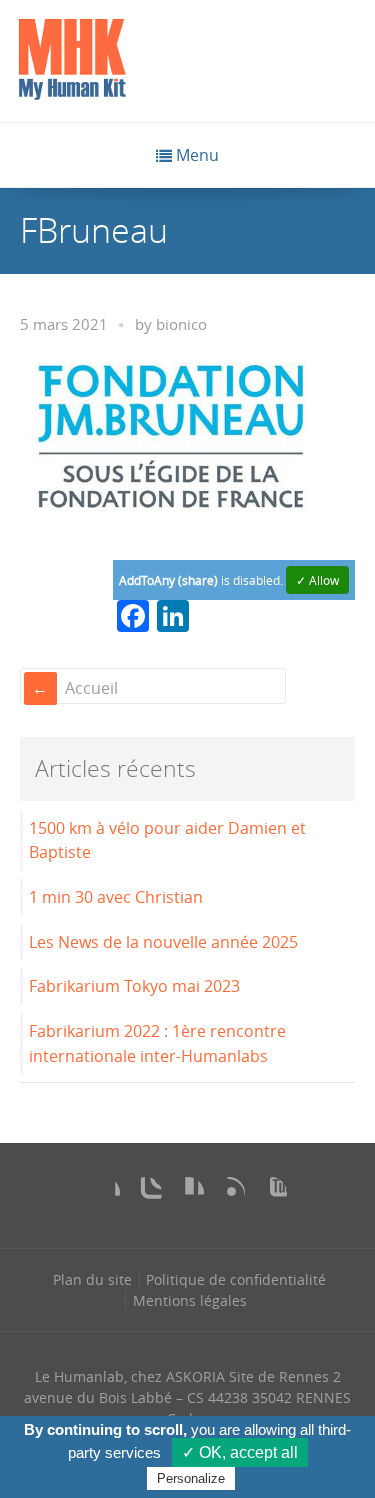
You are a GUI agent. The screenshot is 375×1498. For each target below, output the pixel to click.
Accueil (91, 688)
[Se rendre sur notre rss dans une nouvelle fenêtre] (229, 1193)
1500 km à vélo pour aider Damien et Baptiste (167, 840)
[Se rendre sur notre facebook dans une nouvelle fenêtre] (104, 1193)
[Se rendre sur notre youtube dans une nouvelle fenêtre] (271, 1193)
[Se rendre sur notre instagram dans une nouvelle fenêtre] (146, 1193)
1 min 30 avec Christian (116, 897)
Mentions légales (190, 1300)
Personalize (191, 1478)
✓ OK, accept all (240, 1452)
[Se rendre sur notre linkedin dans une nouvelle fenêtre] (188, 1193)
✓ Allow (317, 580)
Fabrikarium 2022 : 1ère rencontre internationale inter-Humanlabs (157, 1043)
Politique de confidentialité (236, 1279)
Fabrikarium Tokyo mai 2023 (134, 986)
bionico (181, 324)
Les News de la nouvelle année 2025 (163, 942)
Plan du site (92, 1279)
